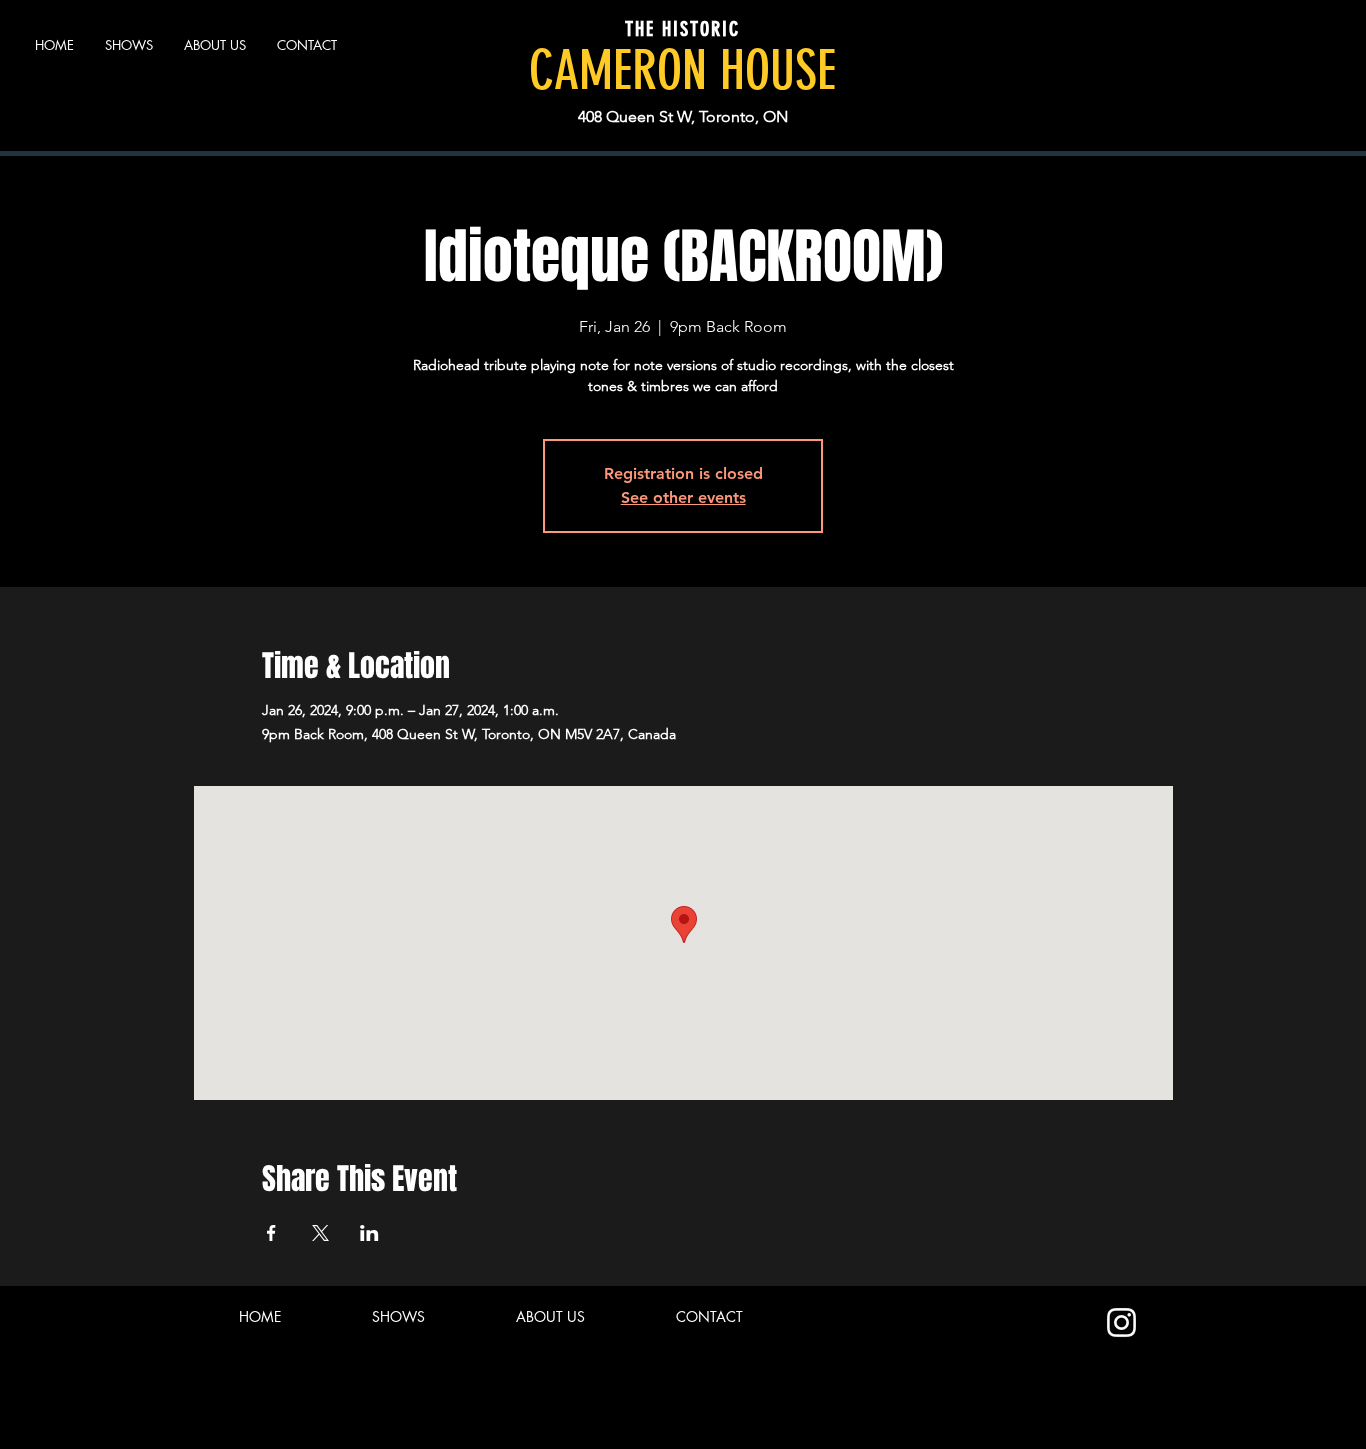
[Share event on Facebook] (271, 1233)
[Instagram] (1121, 1322)
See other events (683, 497)
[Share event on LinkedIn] (369, 1233)
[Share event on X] (320, 1233)
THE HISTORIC (682, 29)
